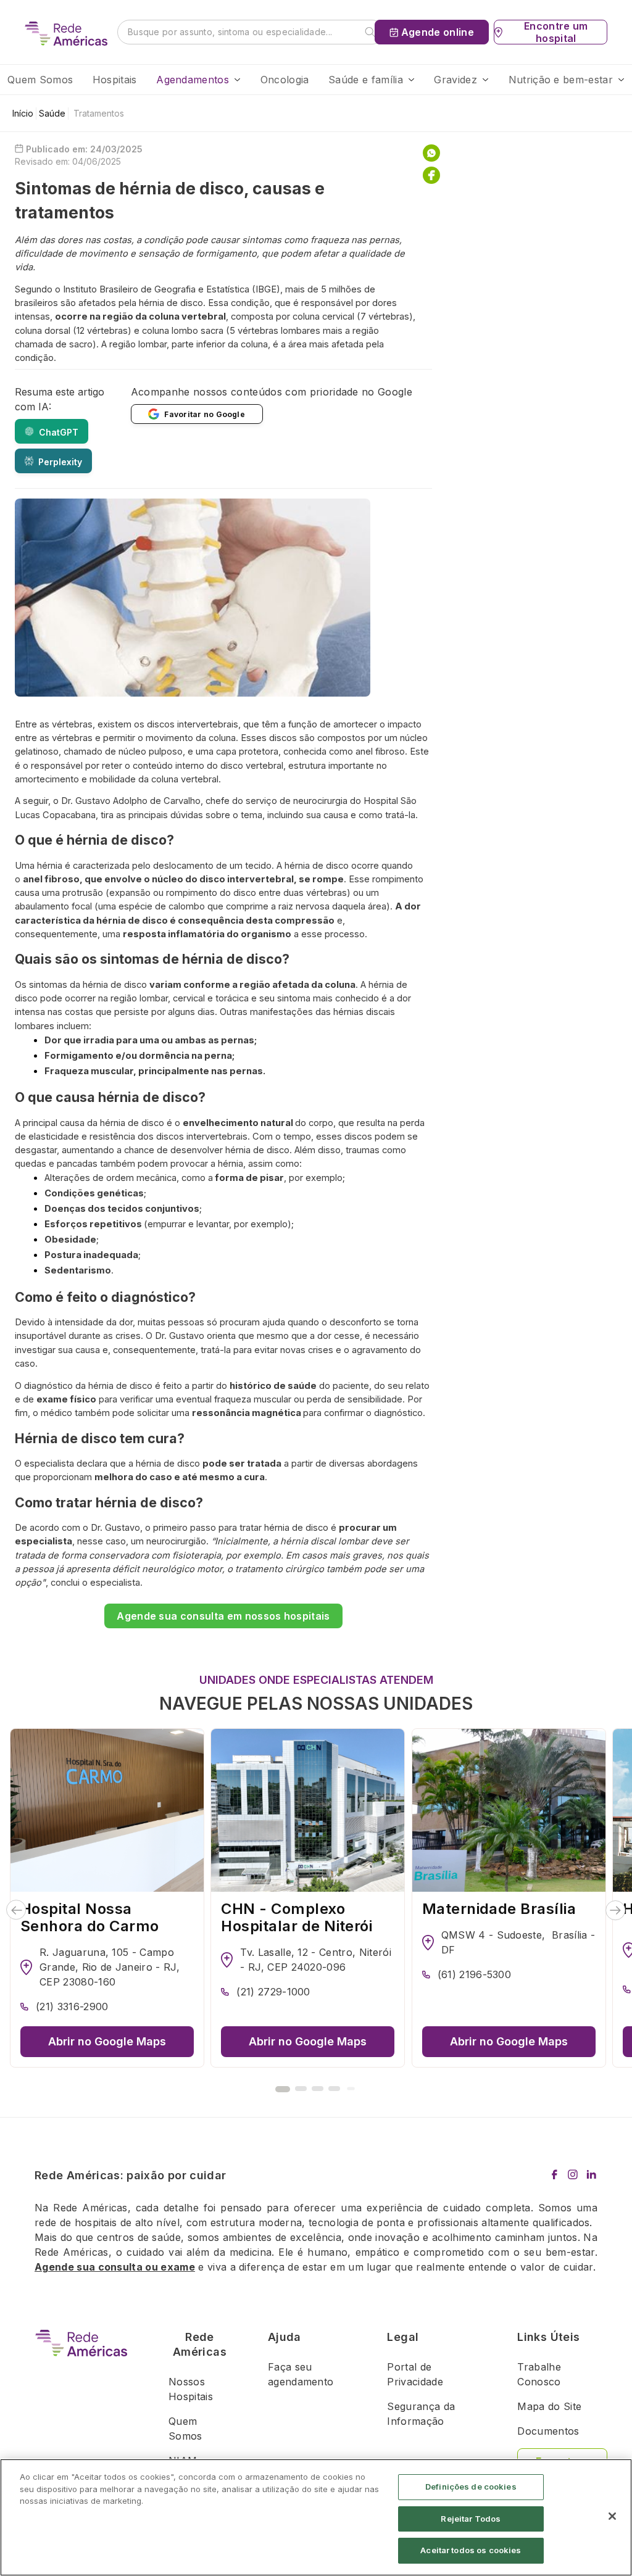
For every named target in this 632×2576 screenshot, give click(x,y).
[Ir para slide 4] (334, 2089)
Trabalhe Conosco (539, 2374)
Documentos (548, 2431)
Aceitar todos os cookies (471, 2550)
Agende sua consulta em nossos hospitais (223, 1616)
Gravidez (455, 80)
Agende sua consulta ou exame (115, 2267)
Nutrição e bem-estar (561, 80)
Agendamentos (193, 80)
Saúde (52, 113)
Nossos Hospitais (191, 2389)
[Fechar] (612, 2516)
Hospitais (115, 80)
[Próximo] (616, 1910)
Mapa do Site (549, 2406)
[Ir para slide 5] (351, 2089)
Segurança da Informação (421, 2414)
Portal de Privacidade (415, 2374)
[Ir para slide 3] (318, 2089)
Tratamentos (99, 113)
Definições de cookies (471, 2487)
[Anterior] (16, 1910)
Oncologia (285, 80)
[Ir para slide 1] (283, 2089)
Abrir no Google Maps (107, 2041)
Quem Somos (40, 80)
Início (23, 113)
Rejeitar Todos (471, 2519)
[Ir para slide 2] (301, 2089)
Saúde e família (366, 80)
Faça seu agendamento (301, 2374)
